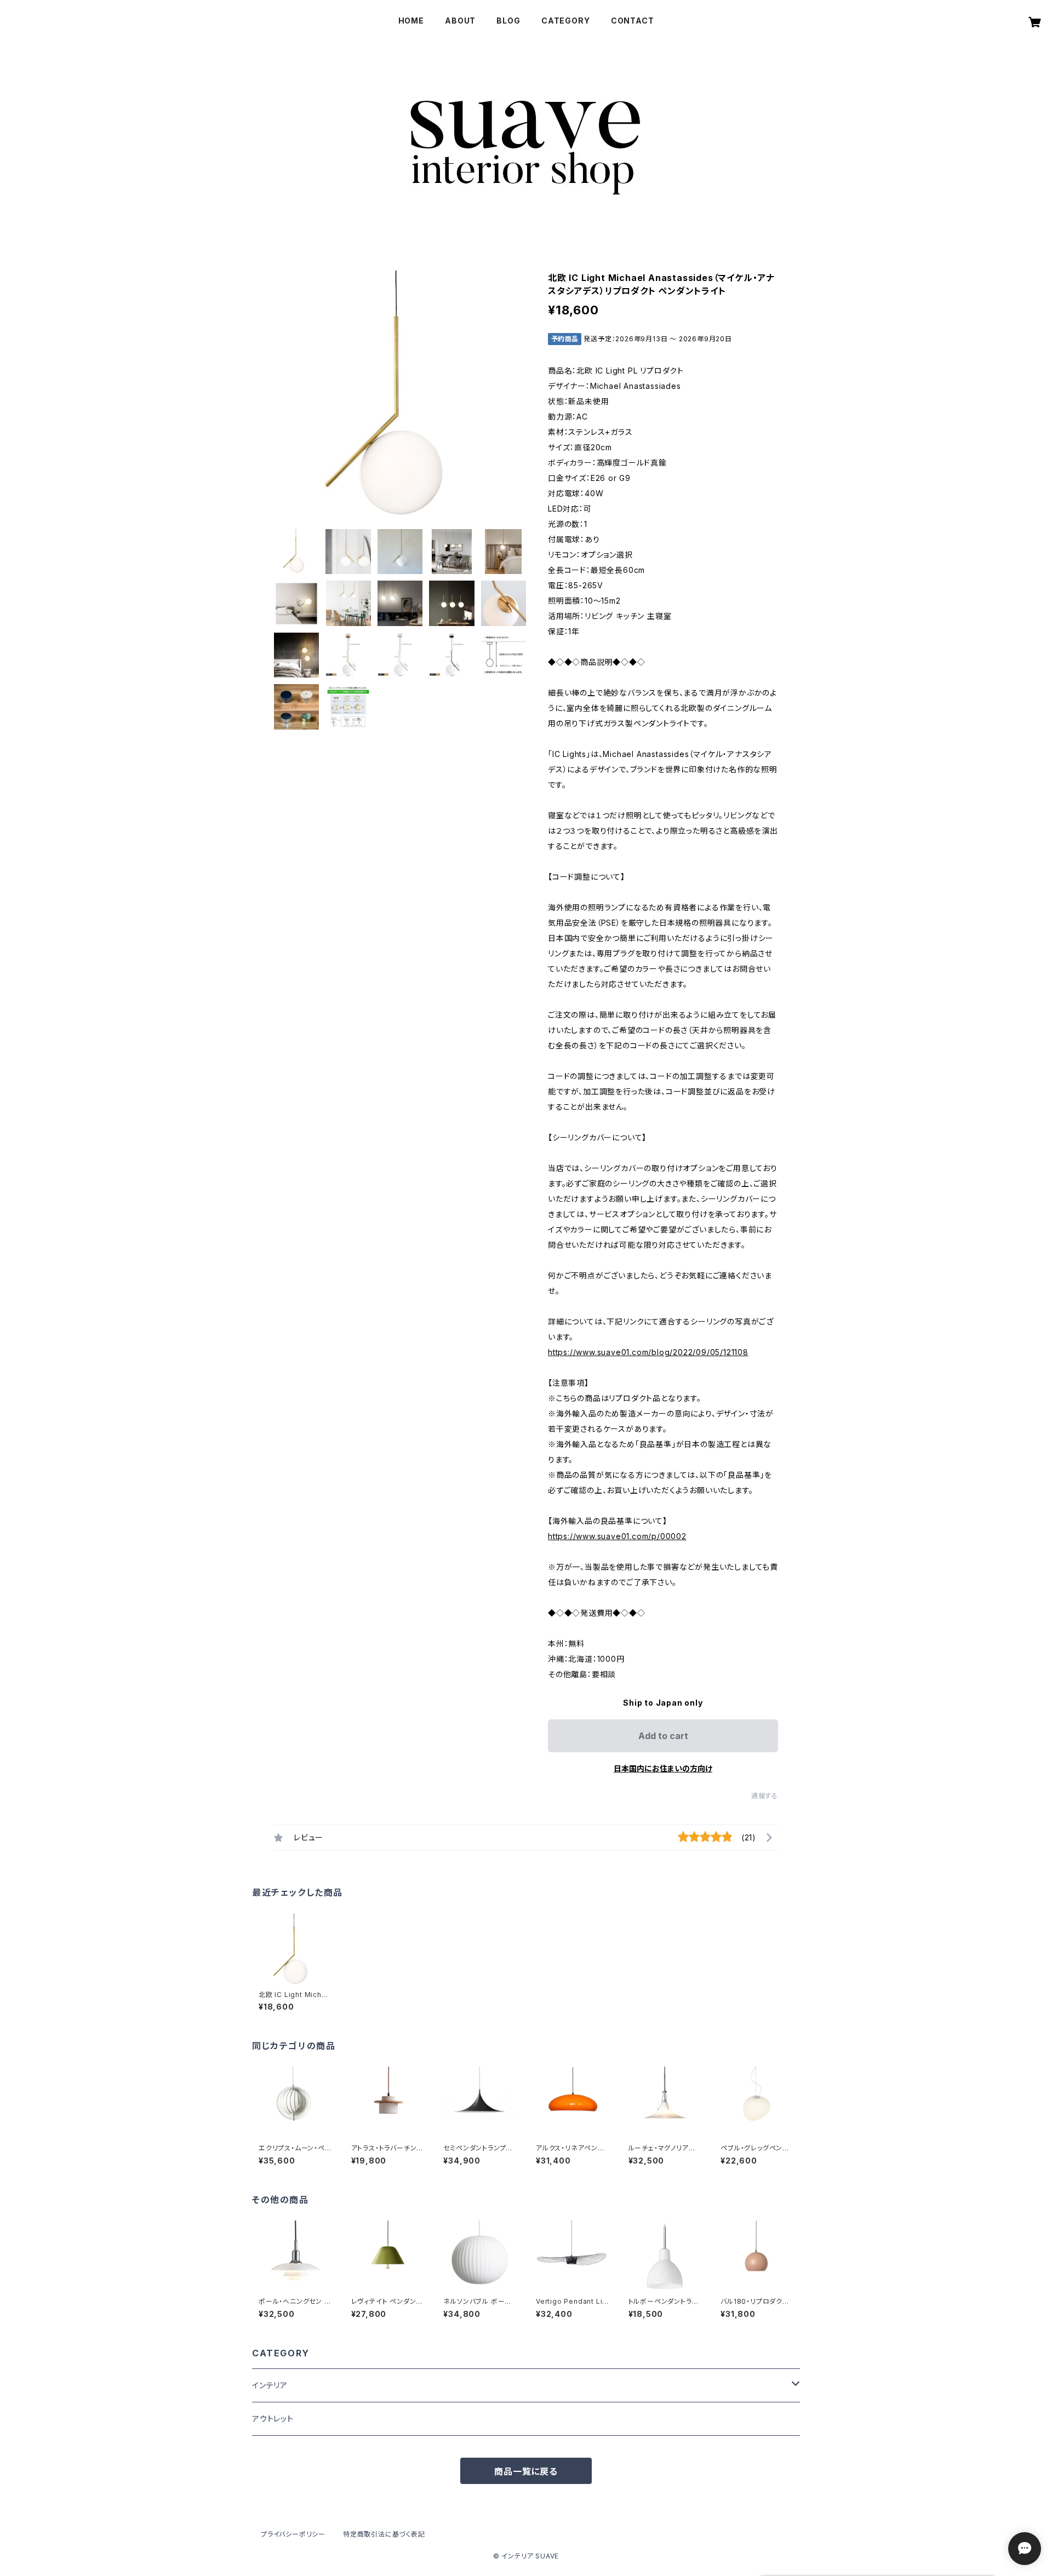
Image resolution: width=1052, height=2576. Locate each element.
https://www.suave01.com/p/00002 (617, 1536)
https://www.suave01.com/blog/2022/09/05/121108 (648, 1352)
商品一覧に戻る (526, 2471)
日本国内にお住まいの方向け (663, 1768)
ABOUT (460, 21)
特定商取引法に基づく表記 (384, 2534)
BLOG (508, 21)
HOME (411, 21)
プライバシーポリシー (293, 2534)
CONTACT (633, 21)
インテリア (270, 2385)
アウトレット (273, 2419)
